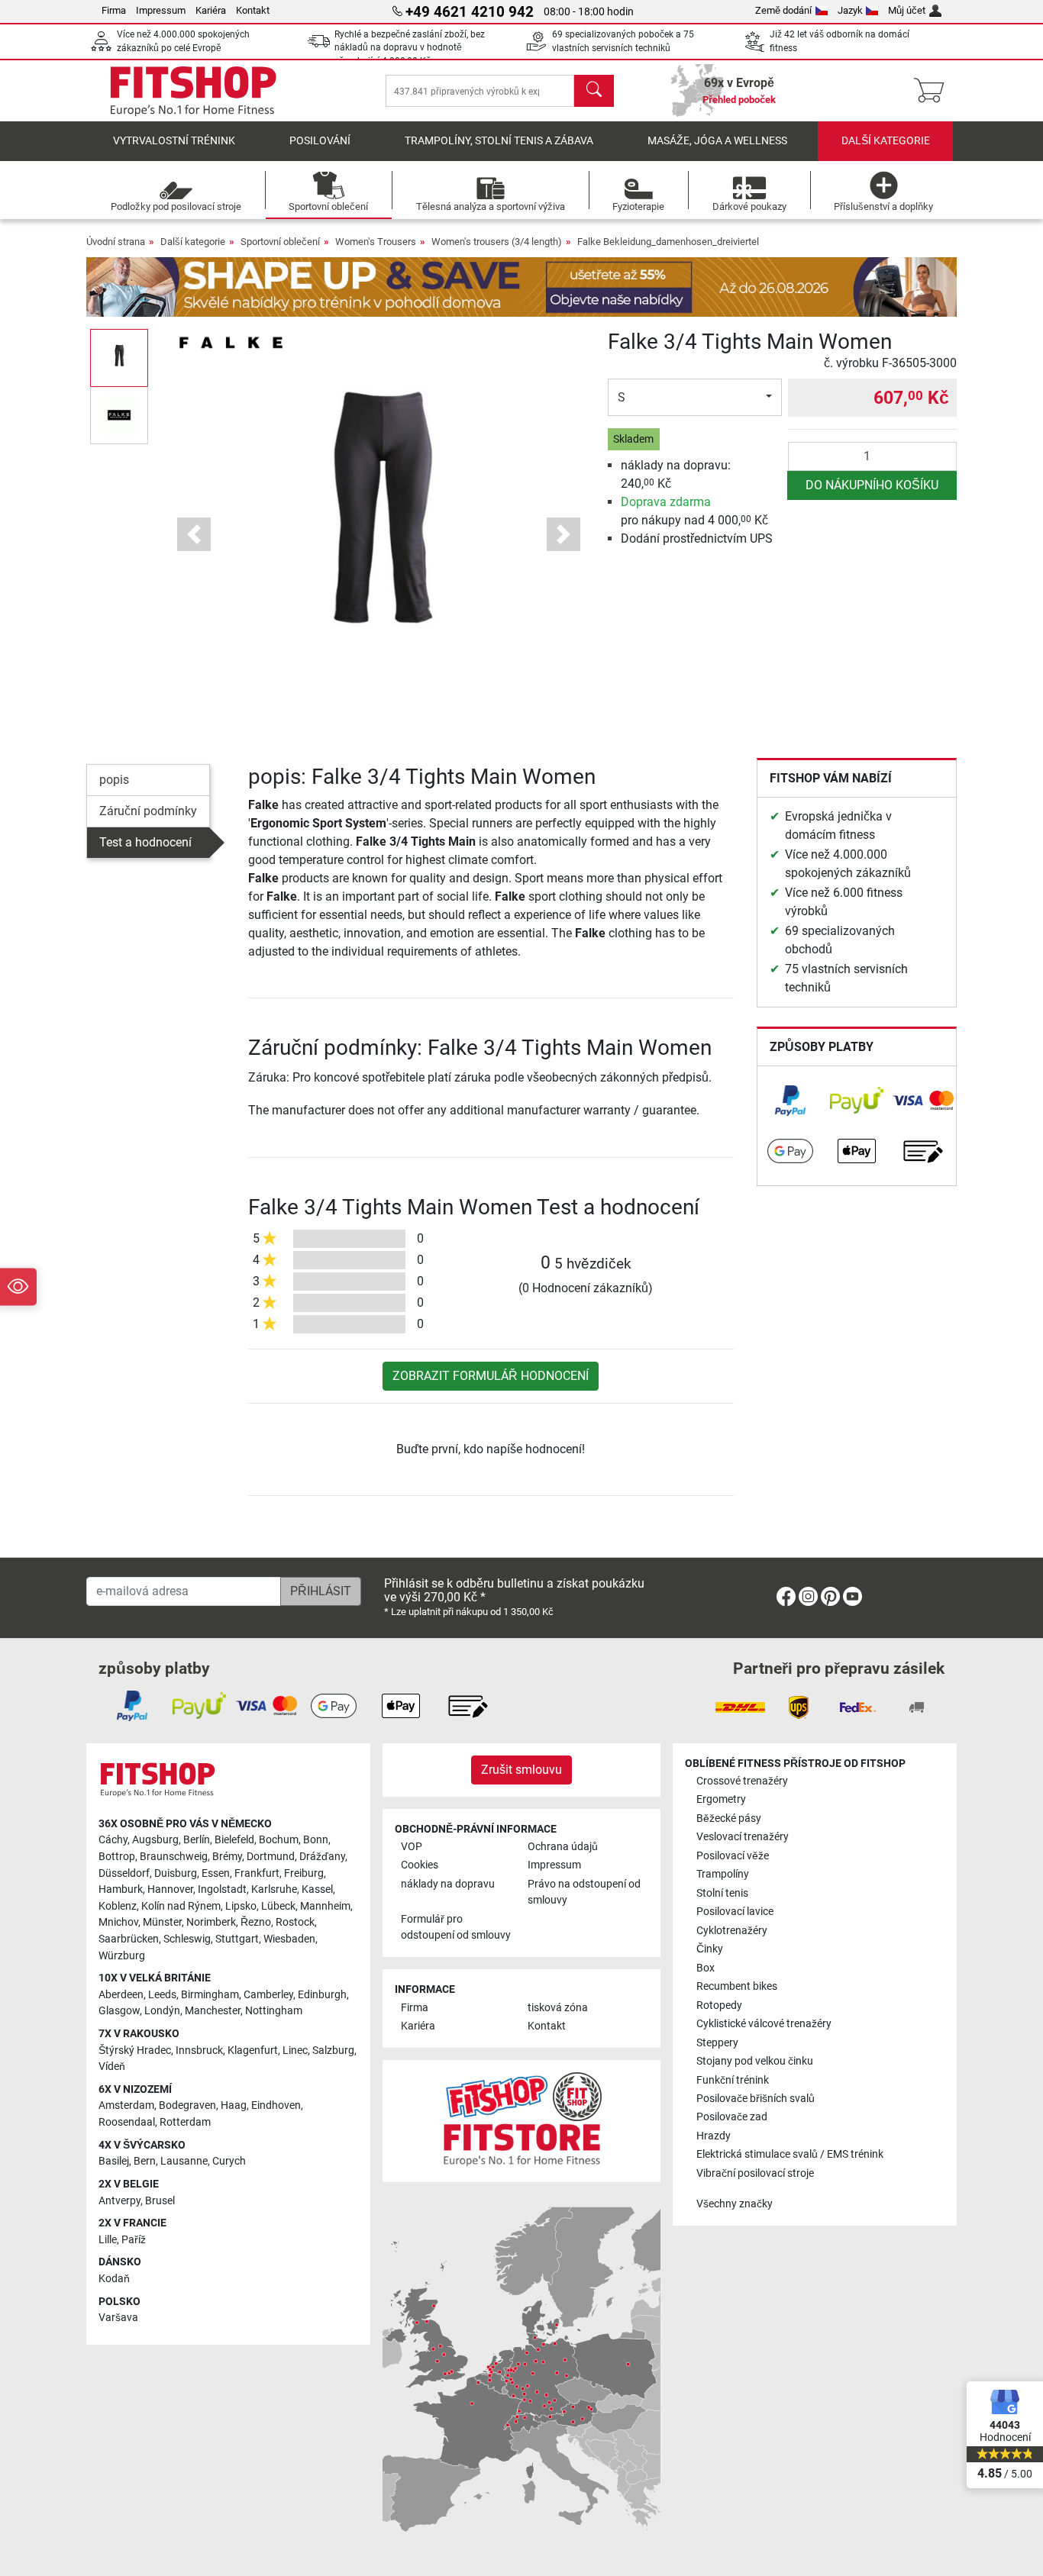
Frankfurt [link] (257, 1873)
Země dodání (783, 10)
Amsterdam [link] (126, 2105)
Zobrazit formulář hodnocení (491, 1376)
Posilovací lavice (735, 1912)
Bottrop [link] (117, 1857)
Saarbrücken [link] (129, 1939)
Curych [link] (229, 2161)
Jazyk (850, 10)
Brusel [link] (160, 2201)
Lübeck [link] (278, 1906)
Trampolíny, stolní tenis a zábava (499, 141)
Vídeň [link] (112, 2067)
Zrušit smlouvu (521, 1770)
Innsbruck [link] (199, 2050)
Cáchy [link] (113, 1840)
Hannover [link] (170, 1889)
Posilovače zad (732, 2117)
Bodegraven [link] (187, 2105)
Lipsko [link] (241, 1906)
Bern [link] (145, 2161)
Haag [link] (234, 2105)
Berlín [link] (197, 1840)
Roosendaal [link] (127, 2122)
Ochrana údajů (563, 1847)
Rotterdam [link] (185, 2122)
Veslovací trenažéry (743, 1837)
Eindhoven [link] (276, 2105)
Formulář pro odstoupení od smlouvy (456, 1928)
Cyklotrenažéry (732, 1931)
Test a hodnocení (145, 842)
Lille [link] (108, 2240)
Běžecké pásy (729, 1818)
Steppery (717, 2043)
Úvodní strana (116, 242)
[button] (119, 358)
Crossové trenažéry (742, 1781)
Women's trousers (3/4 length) (497, 242)
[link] (790, 1101)
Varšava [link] (118, 2318)
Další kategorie (886, 141)
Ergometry (721, 1799)
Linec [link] (295, 2050)
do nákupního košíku (872, 485)
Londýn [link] (162, 2011)
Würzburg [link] (122, 1956)
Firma (114, 10)
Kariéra (211, 10)
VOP (412, 1847)
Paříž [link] (134, 2240)
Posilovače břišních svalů (756, 2099)
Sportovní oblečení (280, 242)
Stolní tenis (722, 1893)
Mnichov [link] (118, 1922)
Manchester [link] (213, 2011)
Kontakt (253, 10)
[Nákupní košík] (933, 91)
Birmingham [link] (210, 1995)
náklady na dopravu (448, 1884)
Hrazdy (714, 2136)
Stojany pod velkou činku (755, 2061)
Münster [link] (162, 1922)
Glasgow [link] (119, 2011)
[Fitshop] (193, 90)
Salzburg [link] (333, 2050)
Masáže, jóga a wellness (717, 141)
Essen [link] (216, 1873)
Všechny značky (735, 2204)
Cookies (420, 1865)
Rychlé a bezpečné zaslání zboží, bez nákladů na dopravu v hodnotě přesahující (410, 48)
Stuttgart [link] (237, 1939)
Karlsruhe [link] (274, 1889)
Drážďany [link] (322, 1857)
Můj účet (907, 10)
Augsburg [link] (155, 1840)
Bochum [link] (279, 1840)
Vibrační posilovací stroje (755, 2173)
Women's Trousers (376, 242)
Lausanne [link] (184, 2161)
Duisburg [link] (176, 1873)
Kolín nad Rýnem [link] (181, 1906)
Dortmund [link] (271, 1857)
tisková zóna (558, 2008)
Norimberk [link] (211, 1922)
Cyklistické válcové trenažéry (764, 2024)
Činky (710, 1949)
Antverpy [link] (119, 2201)
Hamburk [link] (121, 1889)
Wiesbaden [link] (289, 1939)
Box (706, 1968)
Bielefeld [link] (234, 1840)
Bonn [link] (316, 1840)
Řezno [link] (256, 1922)
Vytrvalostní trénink (174, 141)
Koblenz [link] (118, 1906)
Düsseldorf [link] (124, 1873)
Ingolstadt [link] (222, 1889)
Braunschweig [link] (174, 1857)
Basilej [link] (114, 2161)
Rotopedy (719, 2005)
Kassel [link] (317, 1889)
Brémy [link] (227, 1857)
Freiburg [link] (304, 1873)
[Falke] (231, 342)
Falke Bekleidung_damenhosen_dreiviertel (668, 242)
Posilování (320, 141)
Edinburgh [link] (322, 1995)
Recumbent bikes (737, 1986)
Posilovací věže (733, 1856)
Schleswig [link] (187, 1939)
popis (114, 780)
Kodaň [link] (114, 2279)
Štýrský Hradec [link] (135, 2050)
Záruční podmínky (148, 811)
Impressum (161, 10)
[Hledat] (594, 91)
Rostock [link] (295, 1922)
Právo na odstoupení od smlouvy (584, 1893)
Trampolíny (723, 1874)
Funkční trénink (733, 2080)
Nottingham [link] (274, 2011)
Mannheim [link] (325, 1906)
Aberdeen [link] (121, 1995)
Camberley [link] (268, 1995)
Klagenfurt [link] (253, 2050)
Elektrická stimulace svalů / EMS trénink (790, 2154)
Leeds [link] (162, 1995)
